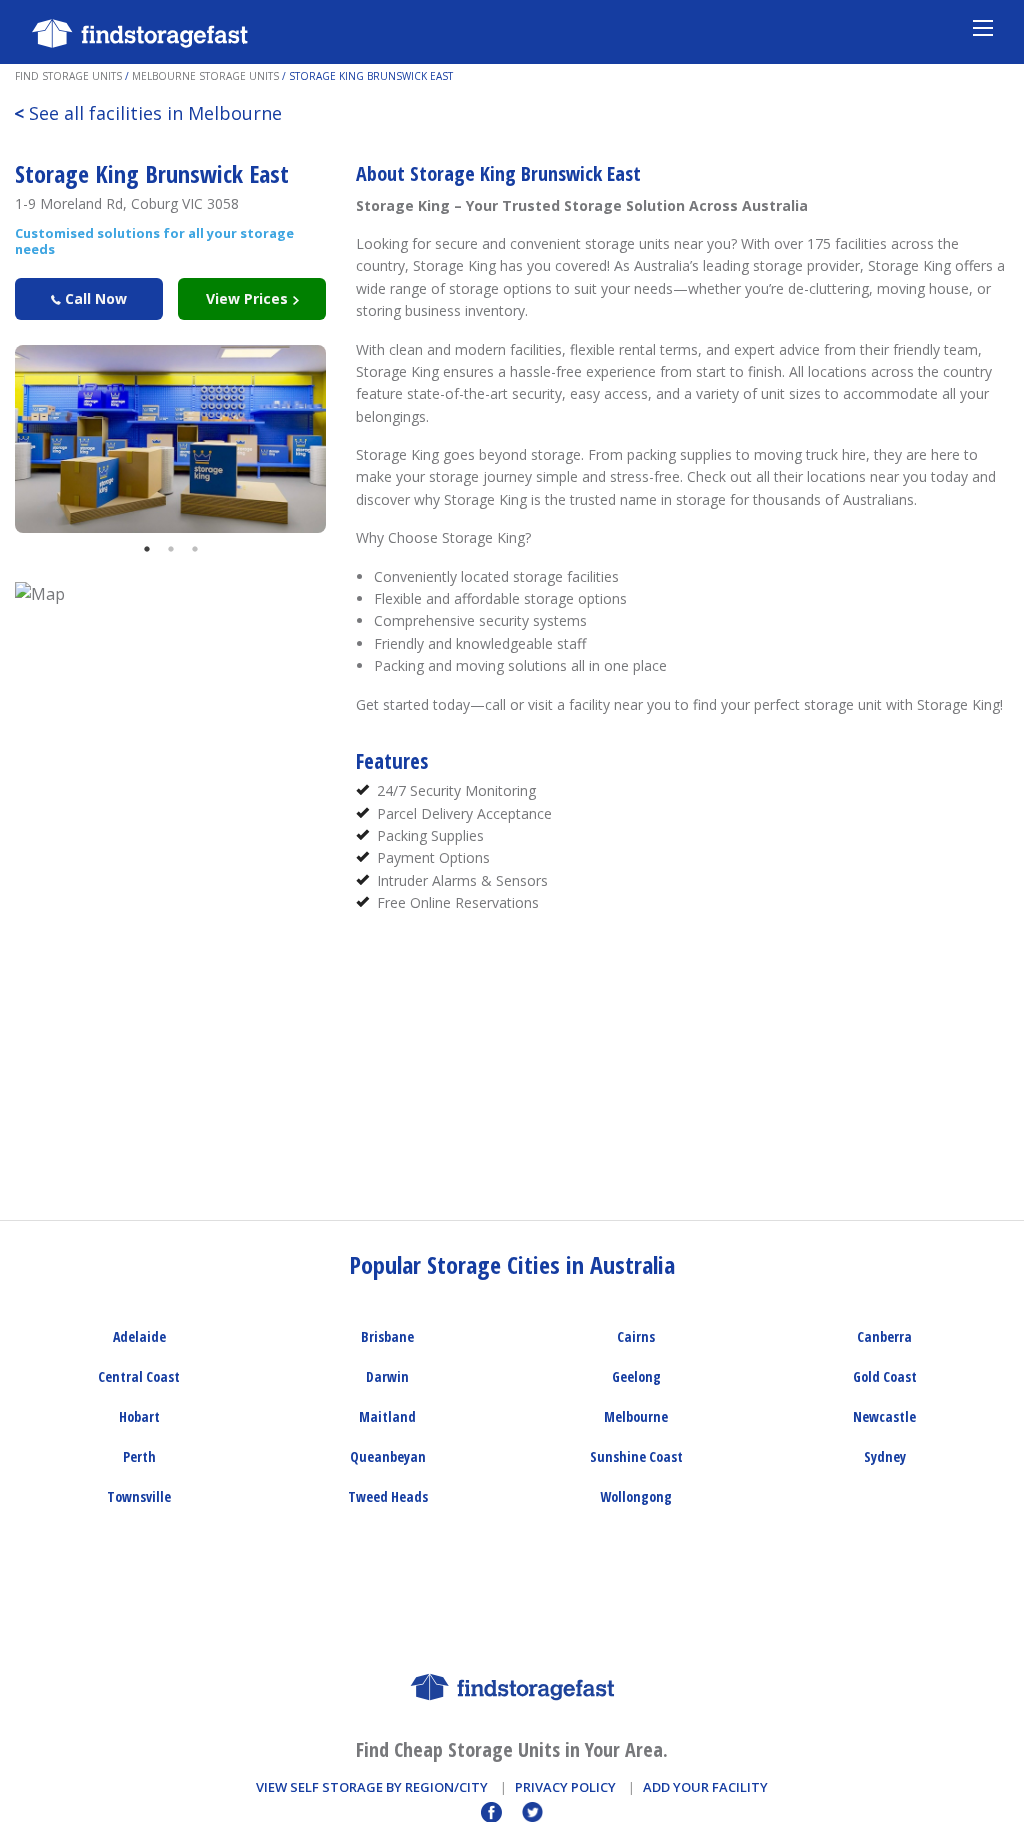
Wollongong (636, 1496)
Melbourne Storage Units (205, 76)
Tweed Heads (388, 1496)
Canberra (884, 1336)
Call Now (94, 298)
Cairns (636, 1336)
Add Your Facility (705, 1787)
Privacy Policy (565, 1787)
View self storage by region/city (372, 1787)
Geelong (636, 1376)
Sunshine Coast (636, 1456)
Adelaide (139, 1336)
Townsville (139, 1496)
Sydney (885, 1456)
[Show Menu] (983, 27)
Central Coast (139, 1376)
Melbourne (636, 1416)
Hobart (139, 1416)
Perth (139, 1456)
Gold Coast (885, 1376)
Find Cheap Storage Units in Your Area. (512, 1749)
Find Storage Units (68, 76)
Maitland (387, 1416)
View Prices (249, 298)
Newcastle (884, 1416)
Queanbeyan (388, 1456)
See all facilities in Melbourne (148, 113)
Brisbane (387, 1336)
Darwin (387, 1376)
